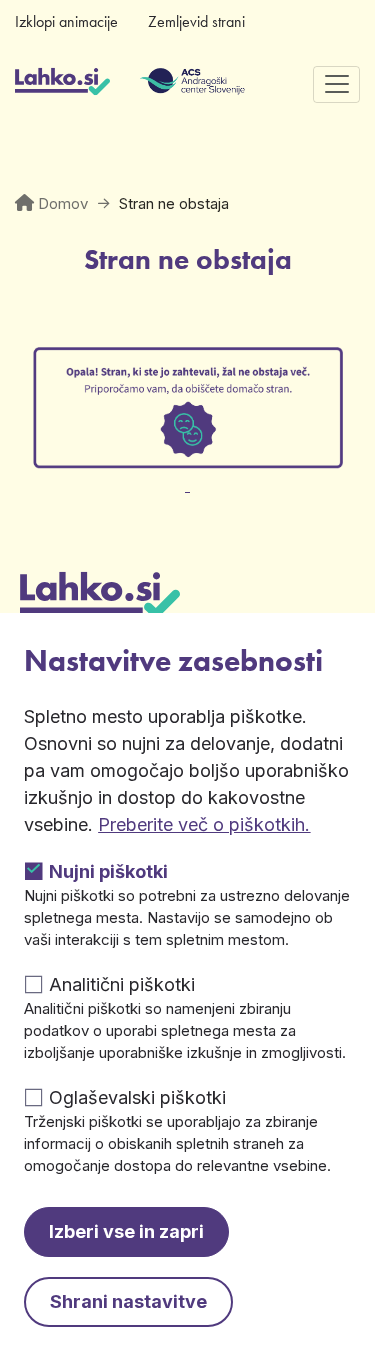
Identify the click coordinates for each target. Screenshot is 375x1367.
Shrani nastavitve (128, 1301)
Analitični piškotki (122, 984)
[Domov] (62, 84)
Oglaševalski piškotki (137, 1097)
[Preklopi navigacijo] (336, 84)
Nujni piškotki (108, 871)
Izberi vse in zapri (126, 1231)
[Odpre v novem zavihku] (187, 473)
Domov (63, 203)
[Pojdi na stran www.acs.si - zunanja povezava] (162, 84)
